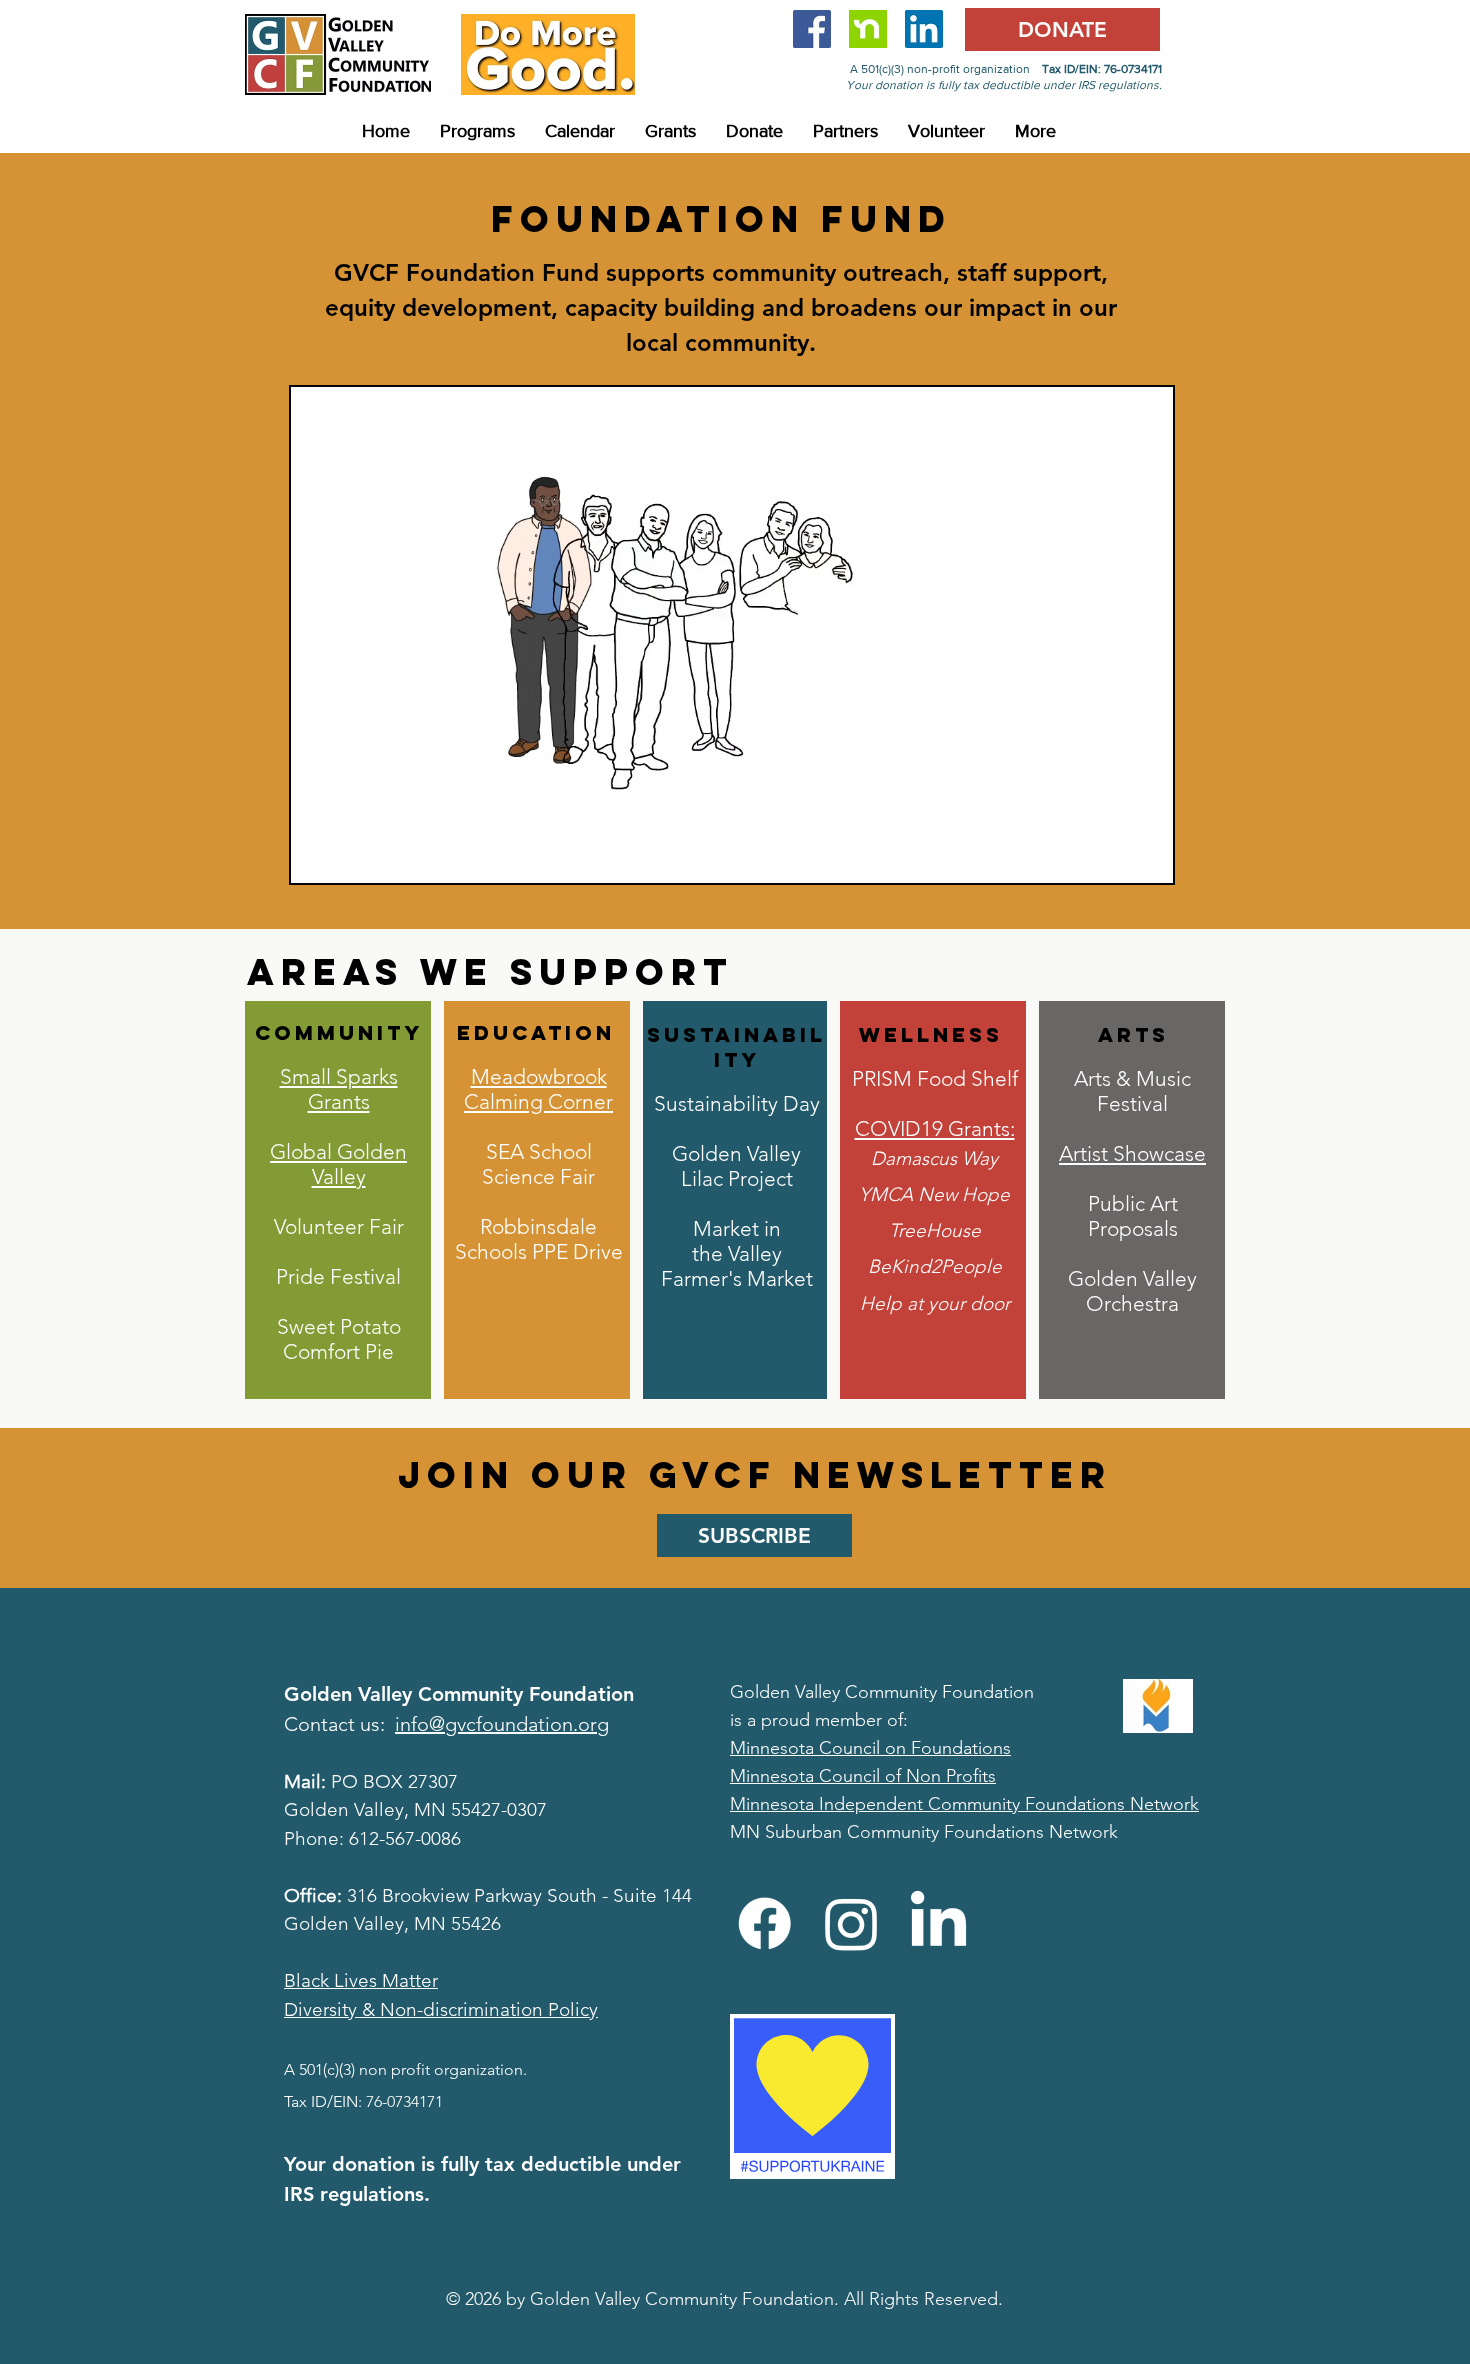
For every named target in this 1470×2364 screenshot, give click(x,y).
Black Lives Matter (361, 1980)
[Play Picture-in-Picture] (1112, 856)
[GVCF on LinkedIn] (924, 29)
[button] (477, 131)
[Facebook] (764, 1923)
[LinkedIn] (938, 1923)
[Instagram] (851, 1923)
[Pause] (317, 856)
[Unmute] (351, 856)
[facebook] (812, 29)
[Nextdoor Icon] (868, 29)
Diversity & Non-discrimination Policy (441, 2009)
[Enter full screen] (1146, 856)
